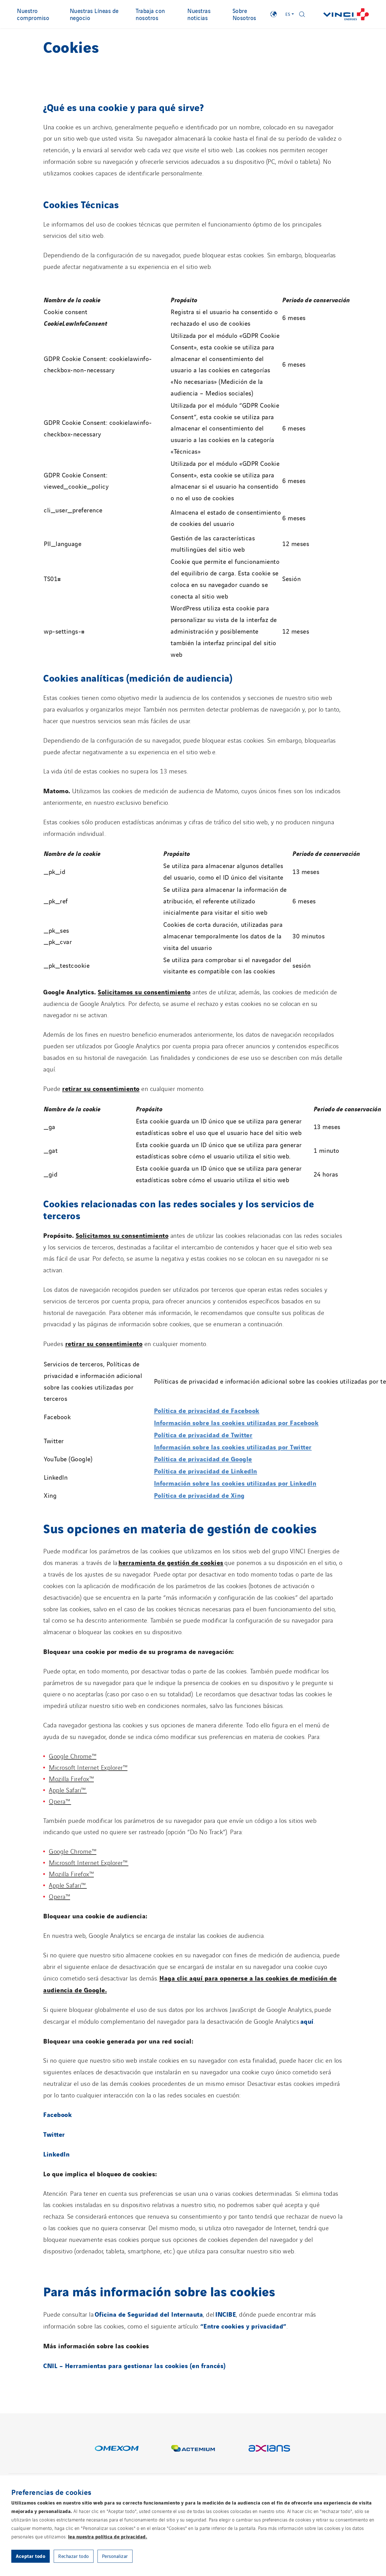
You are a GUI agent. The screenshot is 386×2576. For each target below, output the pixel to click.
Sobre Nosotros (244, 14)
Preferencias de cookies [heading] (51, 2492)
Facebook (58, 2114)
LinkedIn (56, 2154)
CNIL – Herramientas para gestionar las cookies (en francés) (135, 2365)
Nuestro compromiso (33, 14)
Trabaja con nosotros (150, 14)
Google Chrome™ (73, 1756)
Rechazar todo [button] (74, 2556)
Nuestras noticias (199, 14)
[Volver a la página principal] (346, 14)
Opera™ (60, 1801)
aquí (307, 2021)
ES (288, 14)
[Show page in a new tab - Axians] (269, 2448)
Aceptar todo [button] (31, 2556)
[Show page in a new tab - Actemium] (193, 2448)
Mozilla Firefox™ (71, 1778)
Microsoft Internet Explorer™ (88, 1767)
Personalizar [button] (115, 2556)
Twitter (54, 2134)
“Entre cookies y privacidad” (243, 2326)
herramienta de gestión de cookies (171, 1562)
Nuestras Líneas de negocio (94, 14)
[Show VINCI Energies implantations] (274, 14)
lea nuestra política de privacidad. (108, 2536)
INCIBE (226, 2314)
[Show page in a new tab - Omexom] (117, 2448)
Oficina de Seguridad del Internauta (149, 2314)
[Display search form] (302, 14)
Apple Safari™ (68, 1790)
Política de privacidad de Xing (199, 1495)
